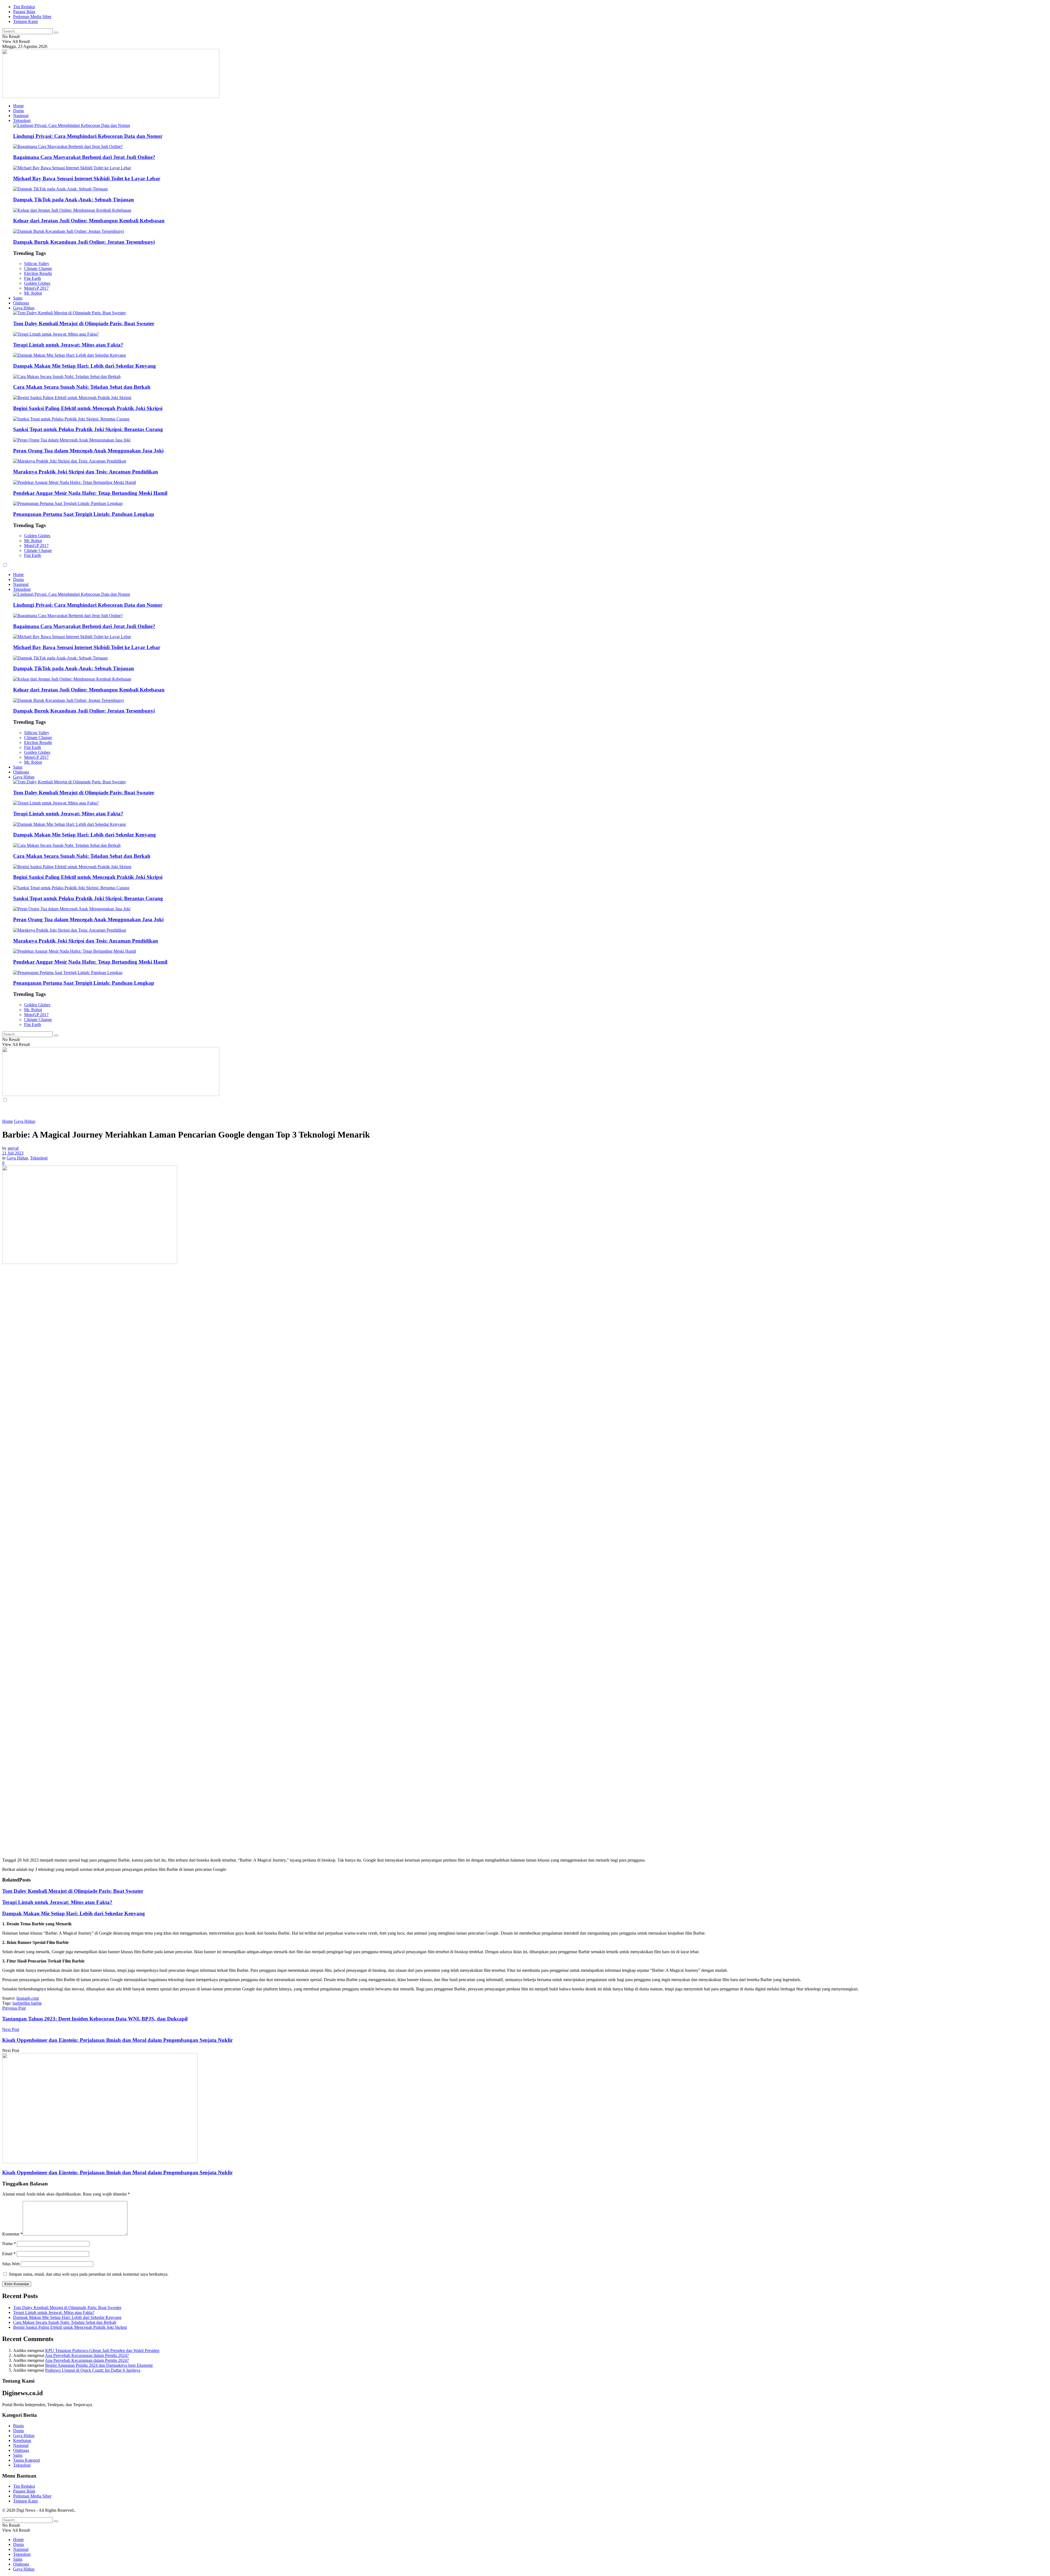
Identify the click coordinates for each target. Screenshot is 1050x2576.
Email (9, 2254)
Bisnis (18, 2426)
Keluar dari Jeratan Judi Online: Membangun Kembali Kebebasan (89, 221)
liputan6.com (28, 1998)
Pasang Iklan (24, 12)
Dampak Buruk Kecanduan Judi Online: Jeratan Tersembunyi (84, 242)
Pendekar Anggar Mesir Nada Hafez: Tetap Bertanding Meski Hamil (90, 493)
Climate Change (38, 268)
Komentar (12, 2234)
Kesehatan (22, 2440)
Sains (18, 298)
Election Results (38, 273)
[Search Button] (56, 33)
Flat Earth (33, 278)
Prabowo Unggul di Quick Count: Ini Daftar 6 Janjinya (93, 2370)
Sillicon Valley (37, 264)
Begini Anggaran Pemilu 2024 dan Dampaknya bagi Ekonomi (99, 2365)
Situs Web (11, 2264)
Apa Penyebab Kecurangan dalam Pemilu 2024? (87, 2355)
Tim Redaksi (24, 7)
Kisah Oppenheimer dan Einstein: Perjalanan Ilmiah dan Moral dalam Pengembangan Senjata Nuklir (117, 2172)
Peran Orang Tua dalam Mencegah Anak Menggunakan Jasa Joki (88, 451)
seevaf (13, 1148)
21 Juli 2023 (13, 1153)
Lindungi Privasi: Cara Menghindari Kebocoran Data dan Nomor (88, 136)
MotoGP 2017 (36, 288)
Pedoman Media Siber (32, 17)
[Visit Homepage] (111, 96)
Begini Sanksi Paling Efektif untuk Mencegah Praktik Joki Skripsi (88, 408)
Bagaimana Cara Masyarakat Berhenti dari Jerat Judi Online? (84, 157)
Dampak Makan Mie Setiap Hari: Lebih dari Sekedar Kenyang (84, 366)
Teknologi (22, 120)
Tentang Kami (25, 21)
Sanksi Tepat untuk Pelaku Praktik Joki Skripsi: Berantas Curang (88, 429)
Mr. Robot (33, 293)
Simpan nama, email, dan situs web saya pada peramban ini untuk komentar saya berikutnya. (89, 2274)
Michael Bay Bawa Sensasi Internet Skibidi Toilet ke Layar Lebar (87, 178)
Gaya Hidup (24, 308)
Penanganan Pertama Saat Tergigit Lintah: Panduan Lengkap (84, 514)
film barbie (33, 2003)
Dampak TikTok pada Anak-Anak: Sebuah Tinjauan (74, 200)
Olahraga (21, 303)
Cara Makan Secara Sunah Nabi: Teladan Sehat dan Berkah (82, 387)
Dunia (18, 111)
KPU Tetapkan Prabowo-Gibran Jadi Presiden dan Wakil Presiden (102, 2350)
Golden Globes (37, 283)
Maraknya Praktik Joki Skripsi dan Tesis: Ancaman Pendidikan (86, 472)
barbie (18, 2003)
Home (18, 106)
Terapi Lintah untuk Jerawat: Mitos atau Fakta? (68, 345)
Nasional (21, 116)
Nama (9, 2244)
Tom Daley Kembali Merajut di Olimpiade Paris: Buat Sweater (84, 323)
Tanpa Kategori (27, 2460)
